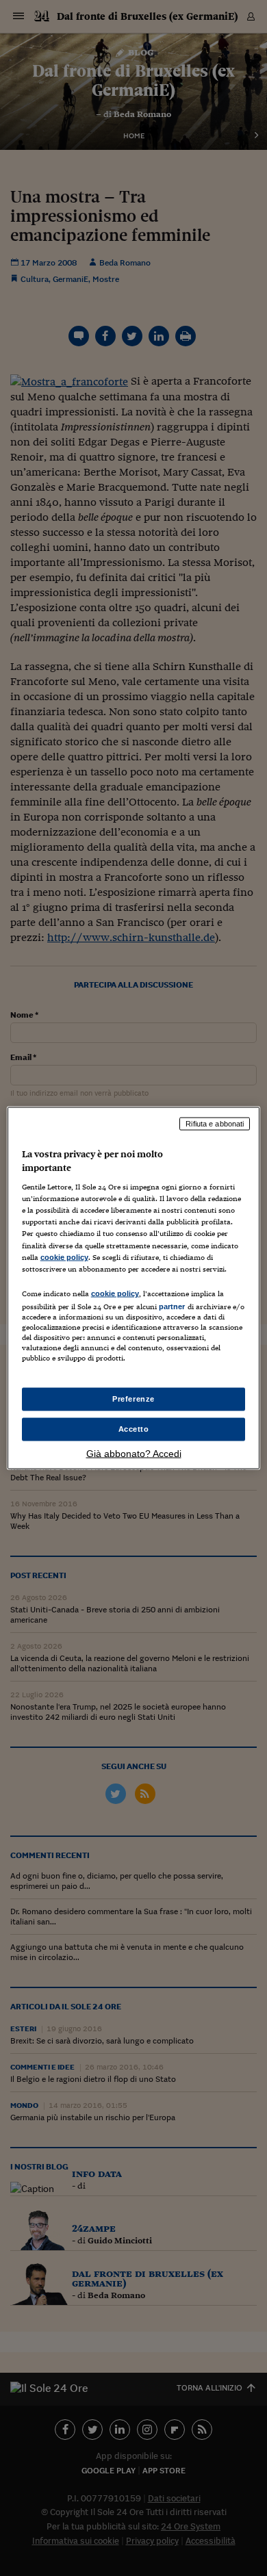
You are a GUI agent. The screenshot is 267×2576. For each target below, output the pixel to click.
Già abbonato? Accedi (134, 1453)
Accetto (134, 1429)
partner (172, 1306)
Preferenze (133, 1399)
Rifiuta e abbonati (215, 1124)
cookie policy (64, 1257)
